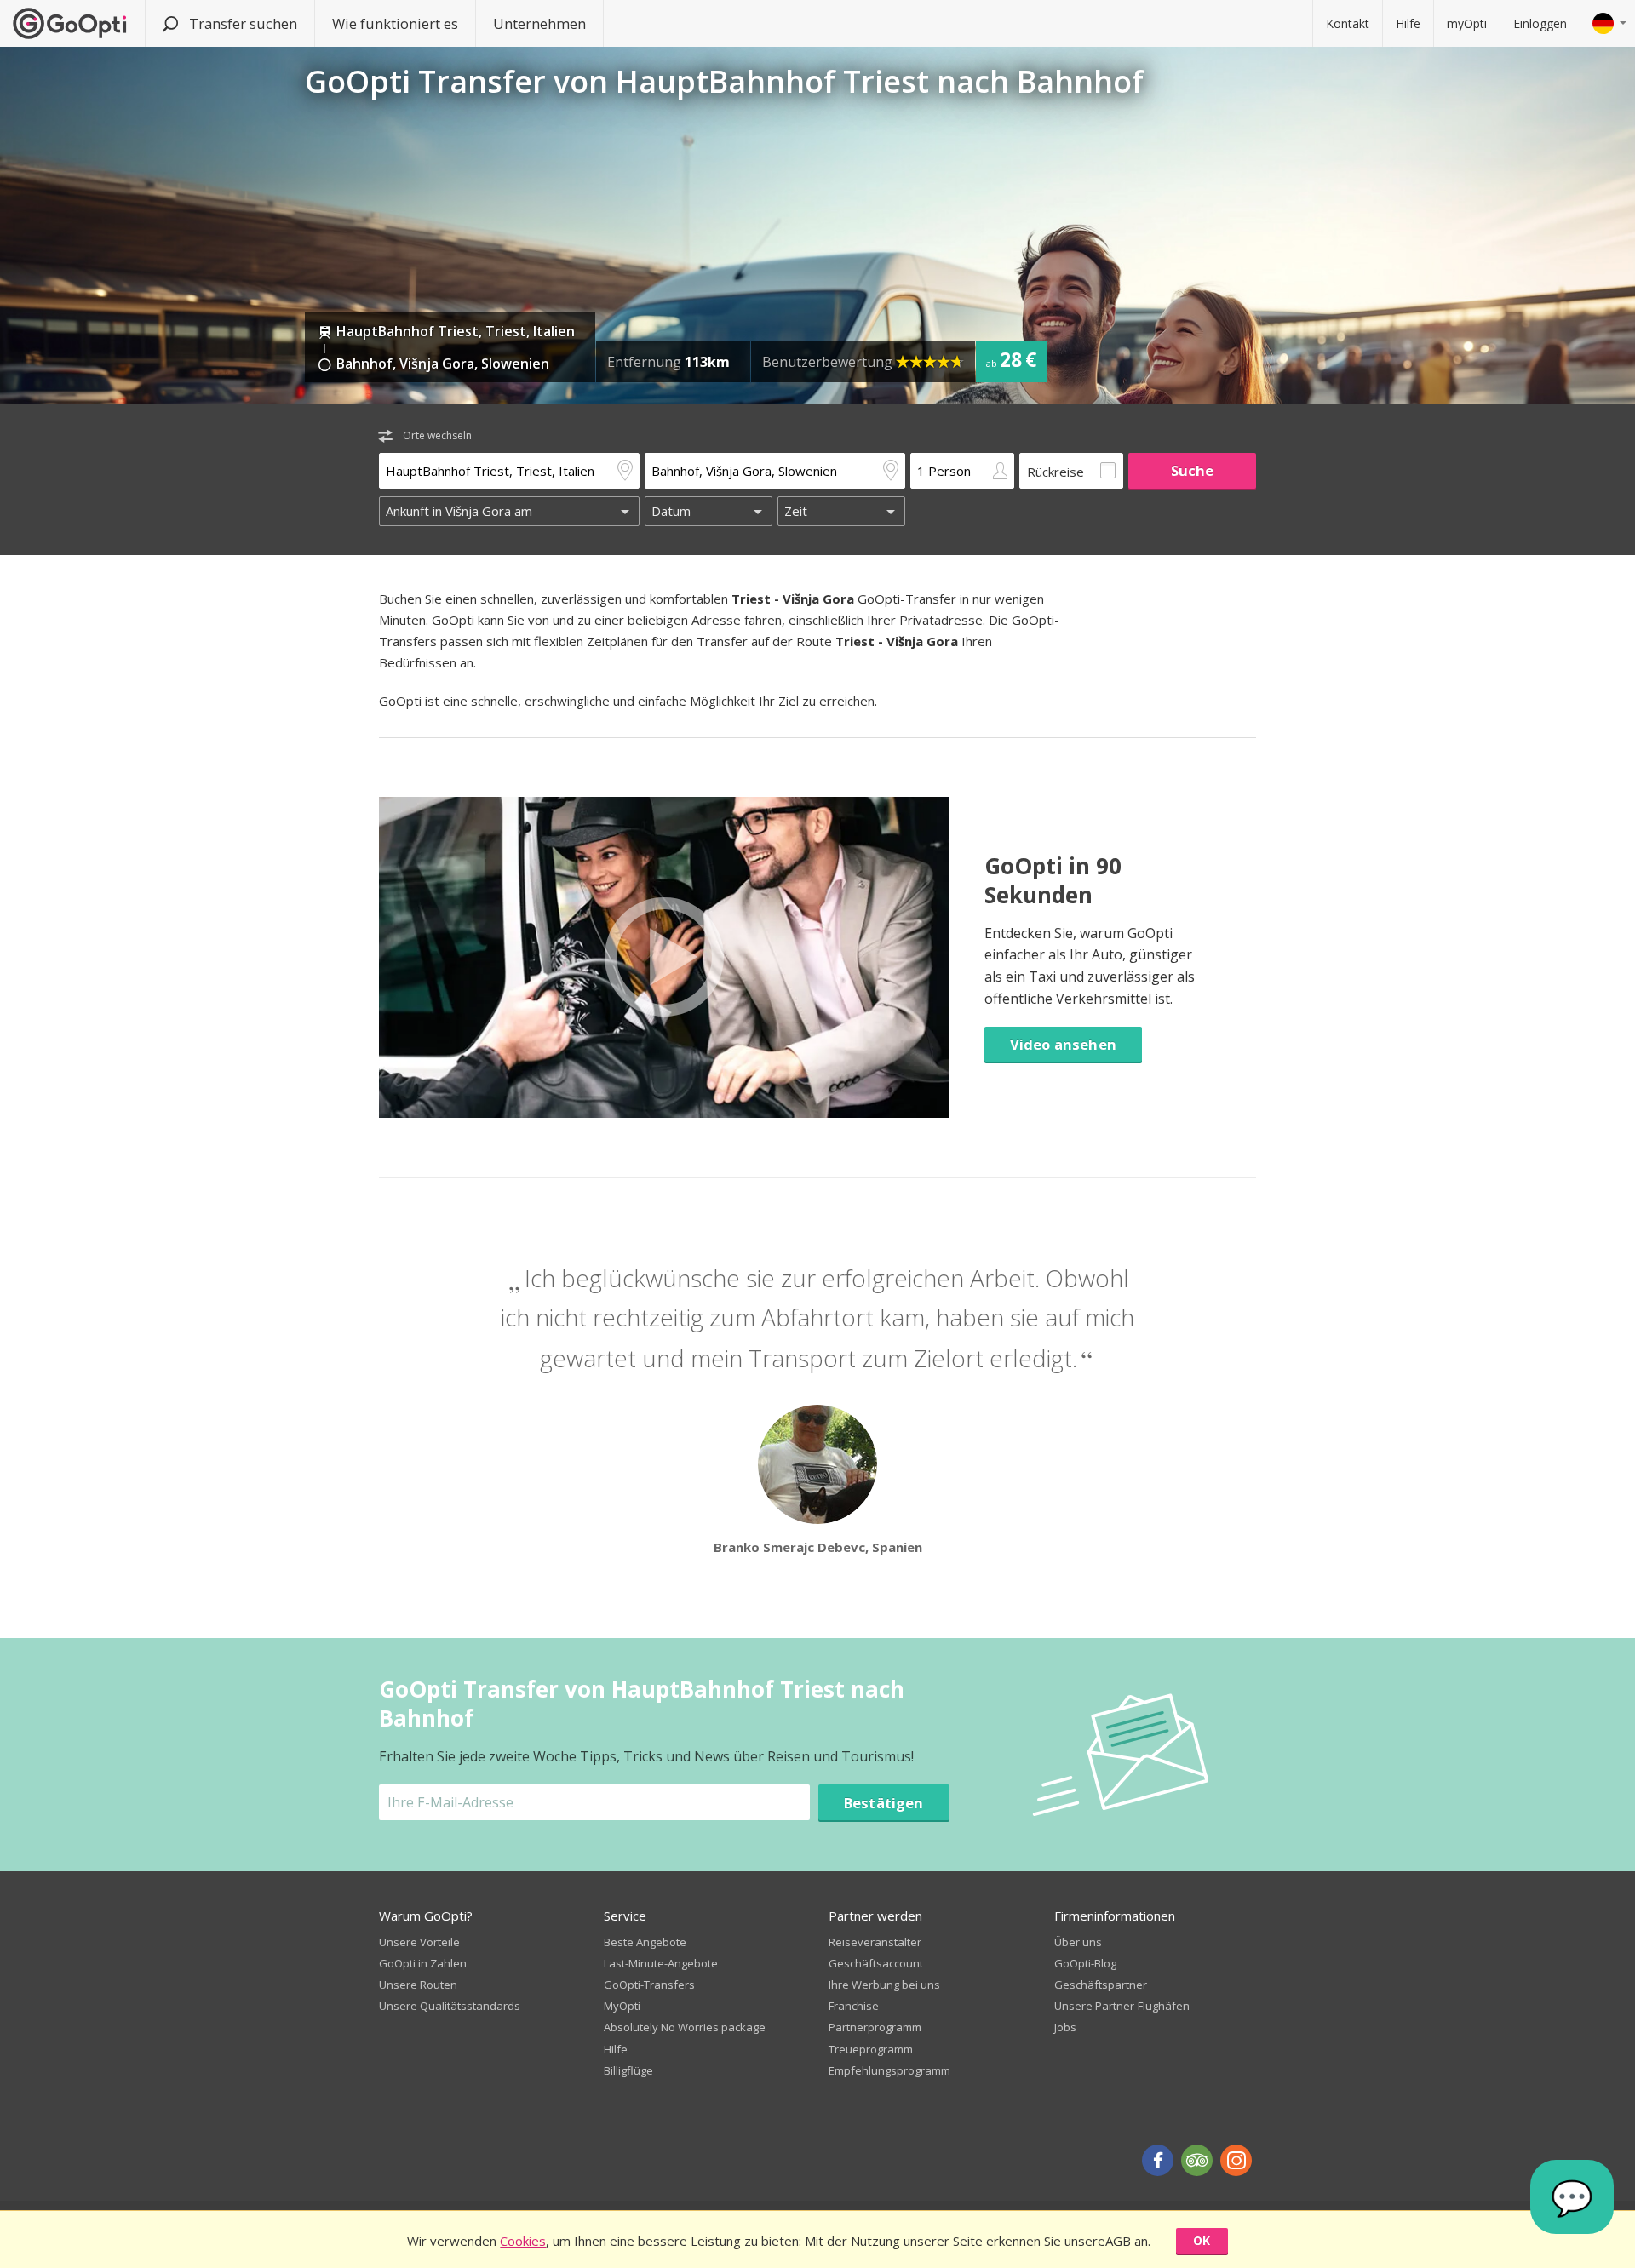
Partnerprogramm (875, 2027)
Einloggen (1540, 23)
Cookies (523, 2241)
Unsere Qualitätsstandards (450, 2006)
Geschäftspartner (1101, 1984)
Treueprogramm (871, 2049)
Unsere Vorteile (419, 1942)
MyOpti (622, 2006)
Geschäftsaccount (876, 1963)
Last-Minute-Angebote (661, 1963)
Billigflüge (628, 2070)
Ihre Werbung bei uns (884, 1984)
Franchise (854, 2006)
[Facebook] (1158, 2160)
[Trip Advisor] (1197, 2160)
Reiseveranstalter (875, 1942)
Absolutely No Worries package (685, 2027)
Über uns (1078, 1942)
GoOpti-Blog (1085, 1963)
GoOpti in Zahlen (423, 1963)
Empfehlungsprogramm (889, 2070)
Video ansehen (1063, 1044)
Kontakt (1348, 23)
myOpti (1467, 23)
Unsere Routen (418, 1984)
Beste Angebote (645, 1942)
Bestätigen (884, 1803)
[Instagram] (1236, 2160)
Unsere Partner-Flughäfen (1122, 2006)
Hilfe (1408, 23)
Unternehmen (539, 23)
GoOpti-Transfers (649, 1984)
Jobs (1065, 2027)
